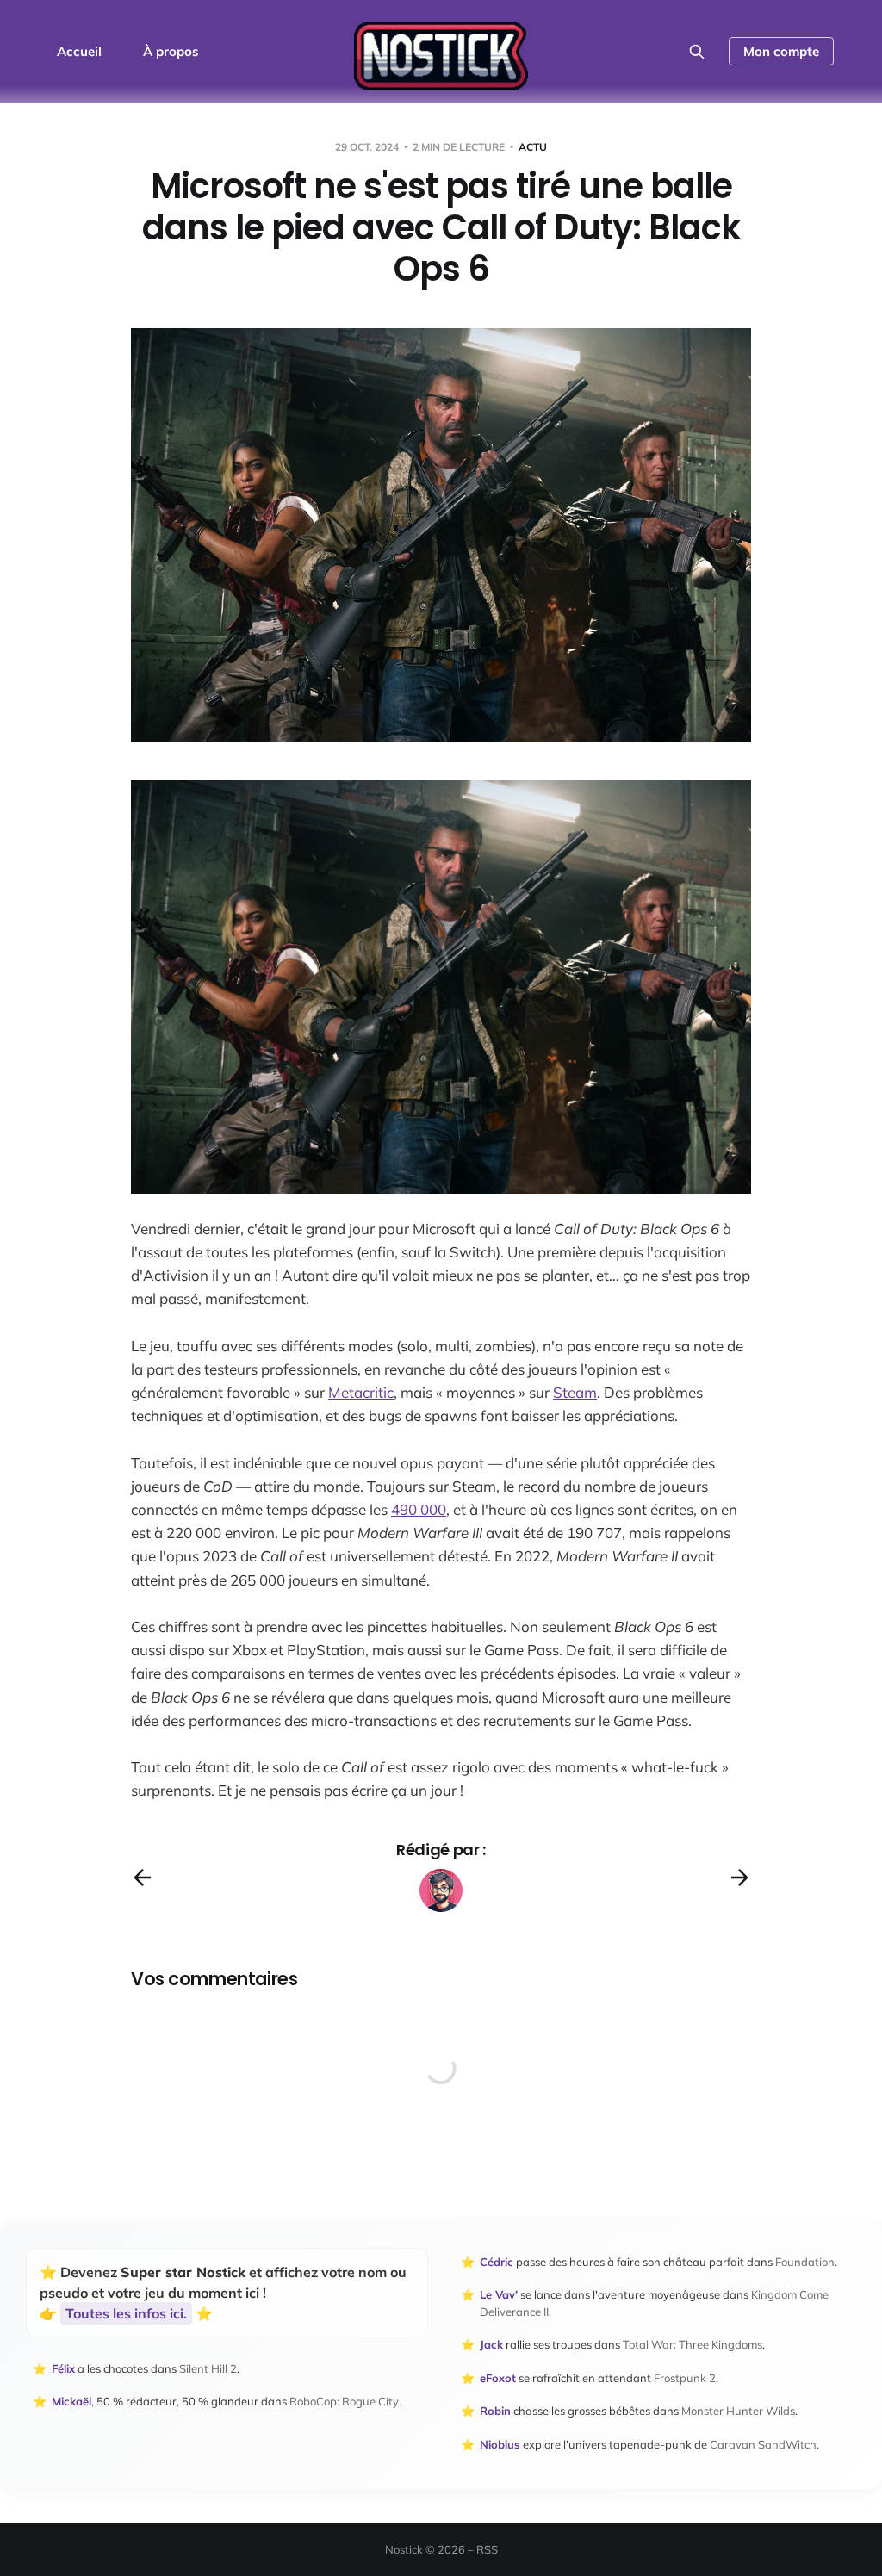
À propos (171, 51)
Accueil (79, 51)
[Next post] (740, 1878)
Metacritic (361, 1392)
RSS (487, 2549)
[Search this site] (697, 52)
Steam (575, 1392)
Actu (533, 147)
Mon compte (781, 51)
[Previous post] (142, 1878)
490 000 (419, 1509)
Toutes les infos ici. (126, 2313)
